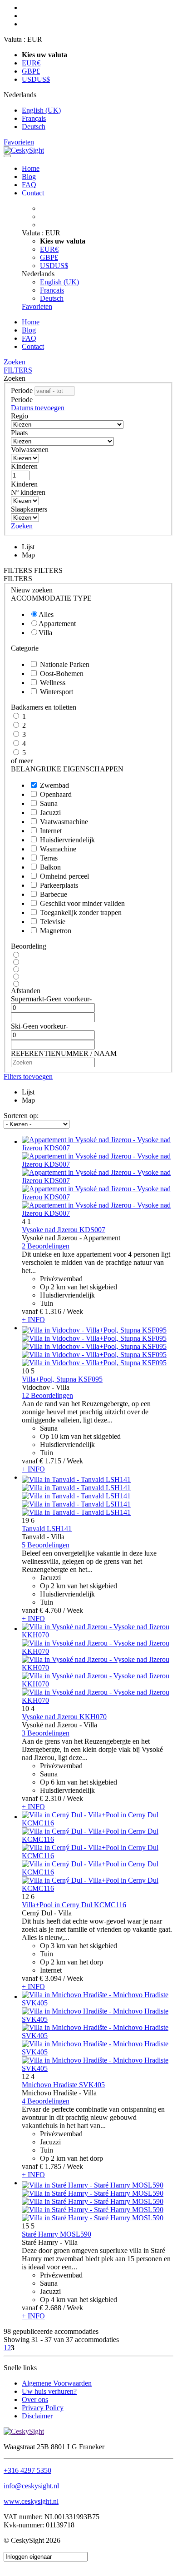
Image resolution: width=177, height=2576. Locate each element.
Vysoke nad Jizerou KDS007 (64, 1230)
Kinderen (24, 466)
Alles (46, 614)
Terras (49, 858)
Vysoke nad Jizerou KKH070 (64, 1717)
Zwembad (54, 785)
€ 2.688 (50, 2308)
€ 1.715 (50, 1461)
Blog (29, 177)
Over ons (35, 2399)
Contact (33, 193)
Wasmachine (58, 849)
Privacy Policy (43, 2408)
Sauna (49, 803)
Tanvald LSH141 (47, 1529)
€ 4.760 (50, 1610)
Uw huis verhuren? (49, 2391)
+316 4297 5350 (27, 2470)
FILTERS (18, 370)
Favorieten (19, 142)
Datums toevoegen (38, 408)
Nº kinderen (28, 492)
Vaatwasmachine (64, 822)
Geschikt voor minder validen (82, 903)
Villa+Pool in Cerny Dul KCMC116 (74, 1905)
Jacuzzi (50, 813)
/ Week (73, 1311)
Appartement (57, 624)
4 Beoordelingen (46, 2101)
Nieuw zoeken (32, 590)
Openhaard (56, 794)
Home (31, 168)
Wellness (53, 683)
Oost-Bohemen (62, 674)
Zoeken (15, 362)
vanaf (30, 1311)
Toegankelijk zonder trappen (81, 913)
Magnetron (56, 931)
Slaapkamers (29, 509)
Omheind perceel (64, 876)
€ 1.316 (50, 1311)
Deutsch (34, 127)
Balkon (50, 867)
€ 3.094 (50, 1978)
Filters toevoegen (28, 1077)
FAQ (29, 185)
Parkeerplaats (59, 885)
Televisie (53, 922)
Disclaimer (37, 2416)
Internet (51, 831)
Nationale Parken (65, 664)
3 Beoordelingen (46, 1733)
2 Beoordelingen (46, 1246)
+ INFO (33, 1320)
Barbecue (54, 894)
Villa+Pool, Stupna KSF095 (62, 1379)
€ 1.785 (50, 2166)
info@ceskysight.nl (31, 2486)
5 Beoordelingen (46, 1545)
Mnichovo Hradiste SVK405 (63, 2085)
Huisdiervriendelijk (67, 840)
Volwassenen (30, 450)
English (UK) (41, 110)
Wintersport (57, 692)
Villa (45, 633)
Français (34, 118)
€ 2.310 (50, 1798)
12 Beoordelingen (47, 1395)
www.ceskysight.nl (31, 2501)
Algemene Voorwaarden (57, 2383)
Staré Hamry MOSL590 (57, 2234)
